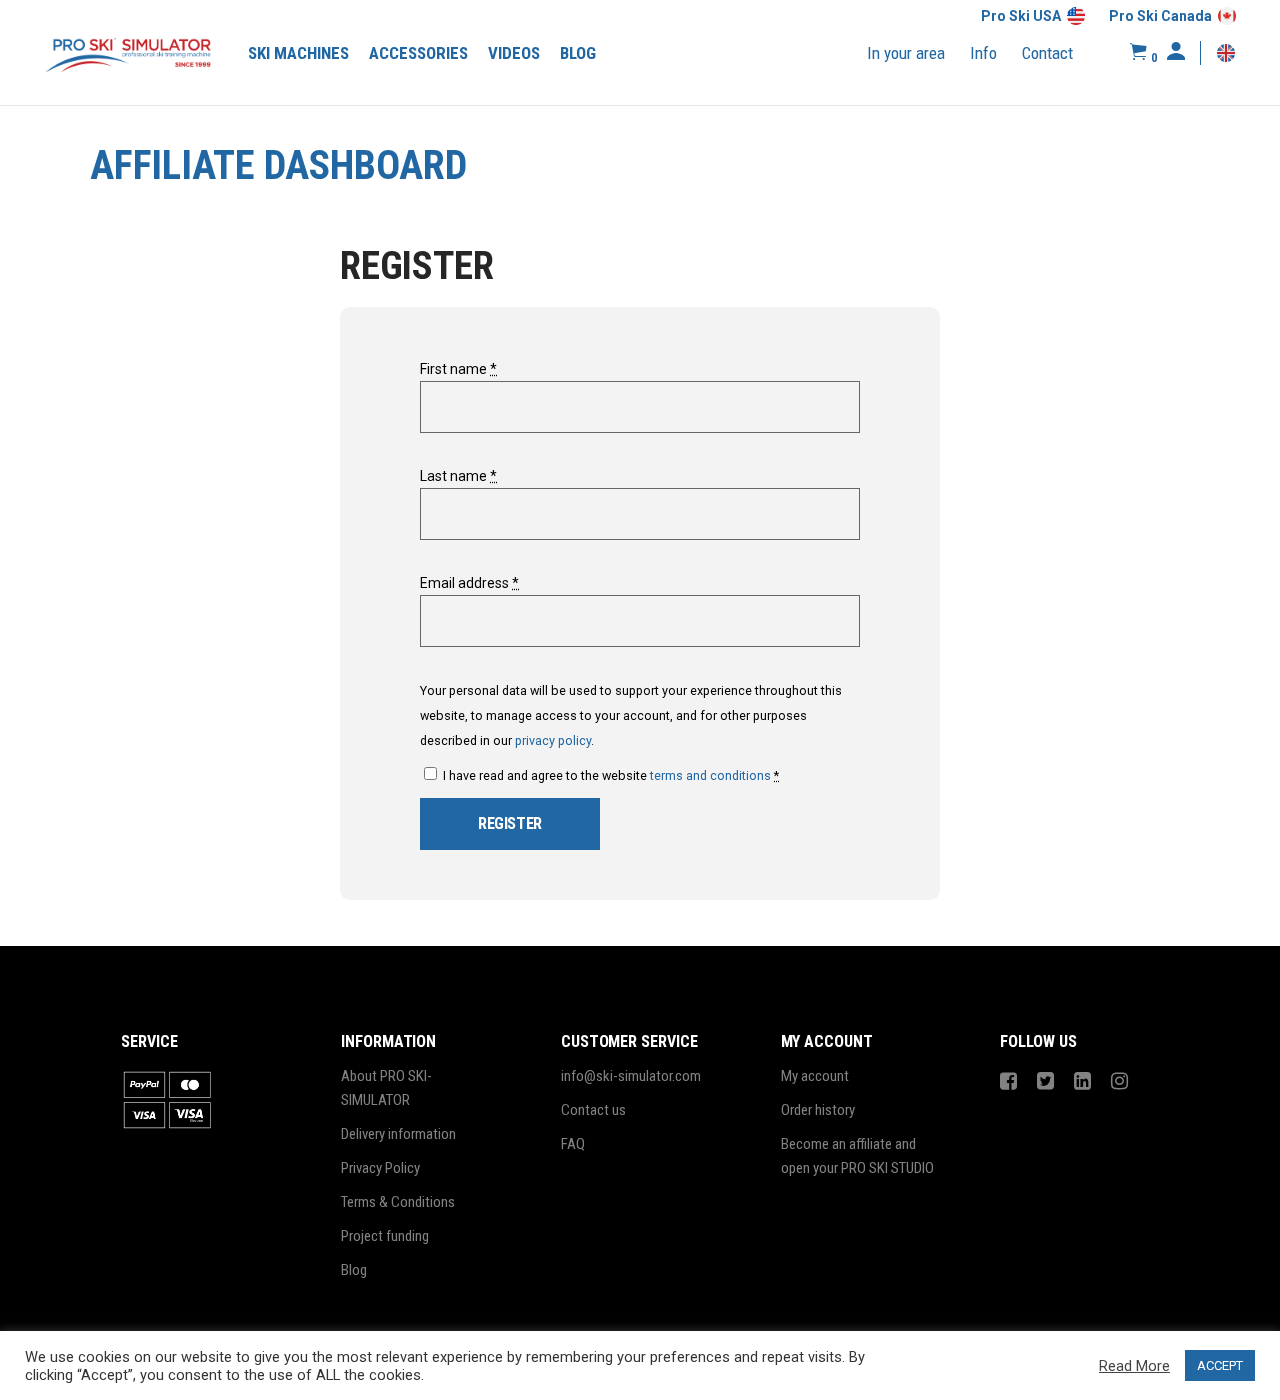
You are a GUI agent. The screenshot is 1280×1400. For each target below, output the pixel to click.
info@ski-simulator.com (631, 1076)
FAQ (573, 1144)
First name (458, 369)
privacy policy (553, 740)
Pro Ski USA (1021, 16)
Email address (469, 583)
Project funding (385, 1236)
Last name (458, 476)
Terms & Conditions (398, 1202)
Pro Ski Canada (1160, 16)
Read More (1134, 1366)
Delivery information (398, 1134)
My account (815, 1076)
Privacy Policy (380, 1168)
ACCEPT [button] (1220, 1365)
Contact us (593, 1110)
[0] (1138, 52)
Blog (354, 1270)
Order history (818, 1110)
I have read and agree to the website (609, 775)
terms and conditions (710, 775)
